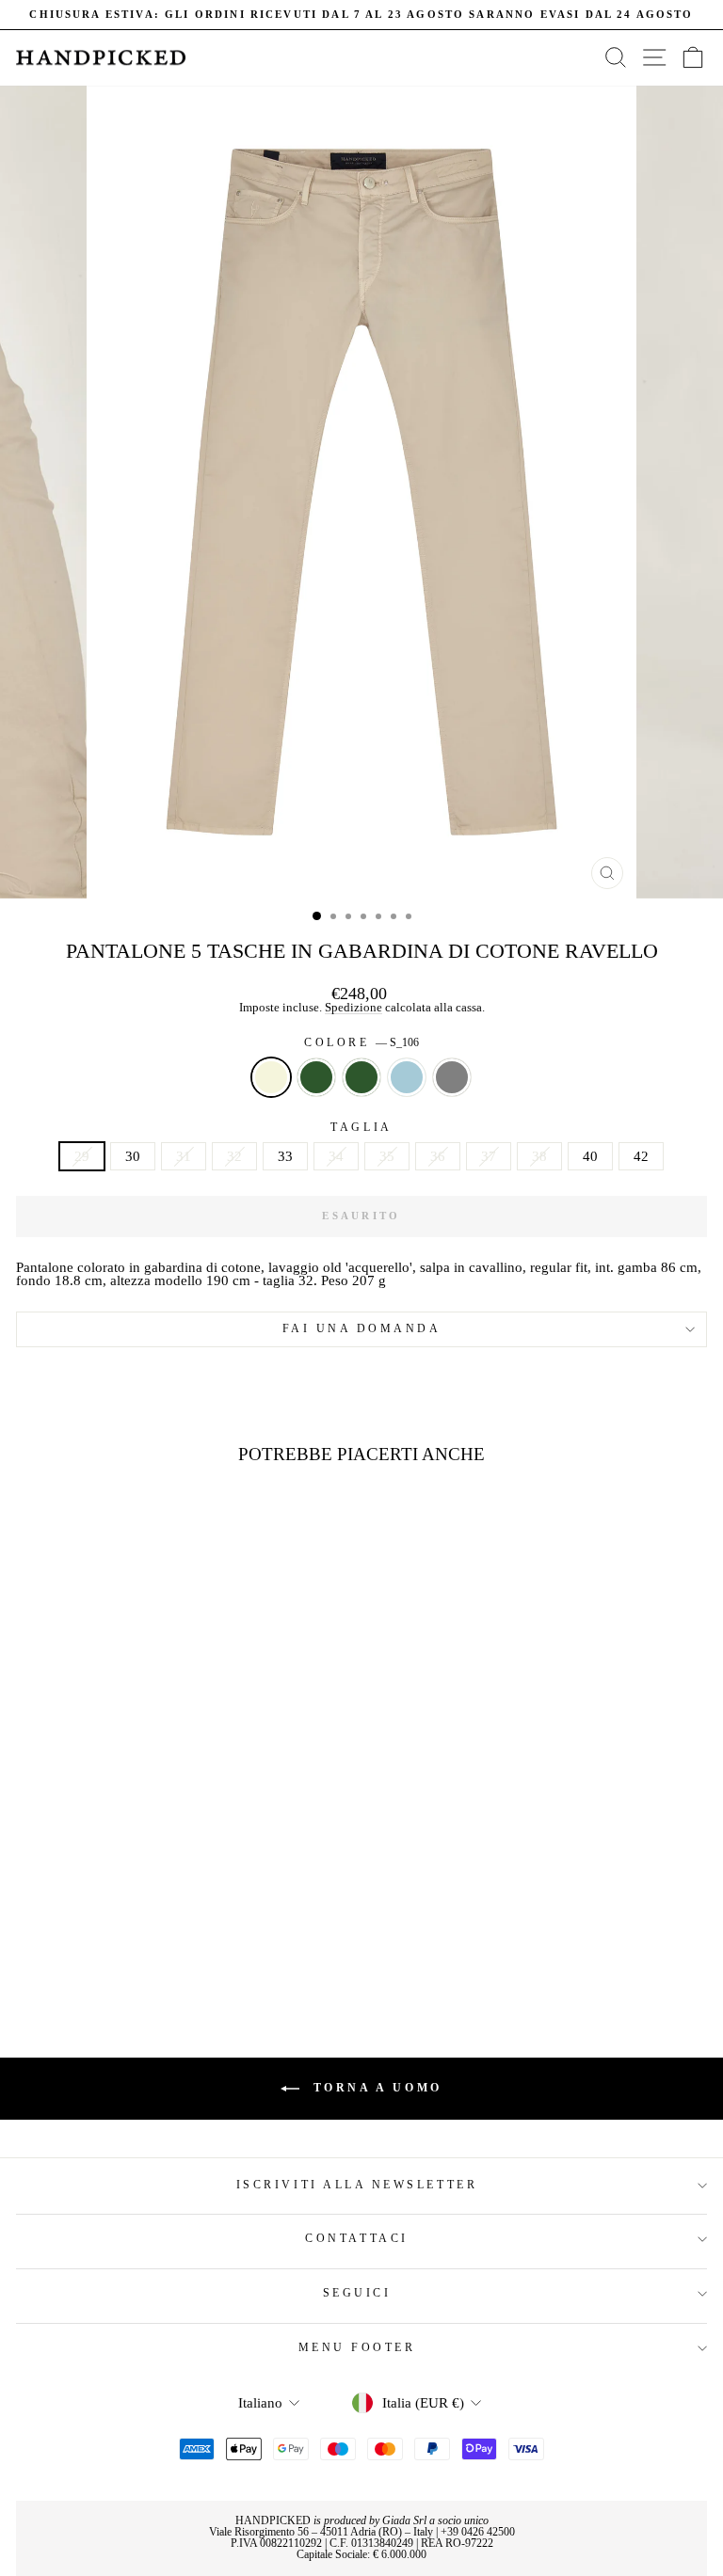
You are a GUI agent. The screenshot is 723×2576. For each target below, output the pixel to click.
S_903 (452, 1077)
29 (82, 1156)
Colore (361, 1043)
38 (539, 1156)
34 (336, 1156)
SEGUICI (357, 2293)
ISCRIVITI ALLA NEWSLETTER (357, 2185)
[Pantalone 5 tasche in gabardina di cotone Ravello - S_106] (106, 1951)
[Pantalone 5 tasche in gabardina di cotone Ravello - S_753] (149, 1951)
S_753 (361, 1077)
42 (641, 1156)
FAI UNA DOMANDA (362, 1329)
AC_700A (316, 1077)
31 (184, 1156)
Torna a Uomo (375, 2088)
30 (133, 1156)
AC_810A (407, 1077)
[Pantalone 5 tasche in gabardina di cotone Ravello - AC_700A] (128, 1951)
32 (234, 1156)
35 (387, 1156)
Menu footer (357, 2348)
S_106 (271, 1077)
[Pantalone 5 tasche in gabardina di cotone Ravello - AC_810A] (171, 1951)
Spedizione (353, 1008)
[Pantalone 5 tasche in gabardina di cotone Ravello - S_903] (193, 1951)
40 (590, 1156)
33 (285, 1156)
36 (438, 1156)
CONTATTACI (356, 2239)
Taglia (361, 1128)
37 (489, 1156)
